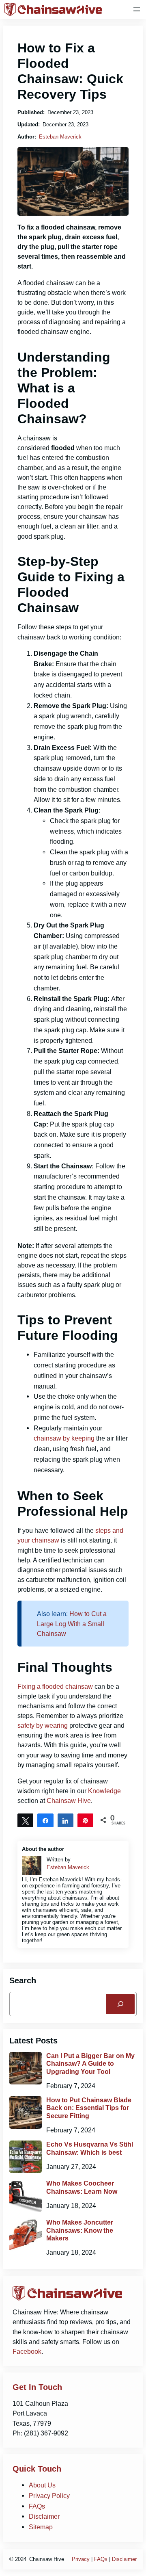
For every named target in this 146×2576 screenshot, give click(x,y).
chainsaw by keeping (64, 1438)
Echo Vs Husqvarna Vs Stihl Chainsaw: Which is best (90, 2148)
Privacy (81, 2559)
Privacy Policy (49, 2496)
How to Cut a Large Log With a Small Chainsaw (72, 1623)
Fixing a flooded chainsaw (55, 1686)
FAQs (37, 2506)
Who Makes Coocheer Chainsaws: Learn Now (82, 2187)
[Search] (120, 2004)
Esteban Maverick (60, 137)
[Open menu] (137, 9)
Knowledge (104, 1791)
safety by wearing (43, 1725)
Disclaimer (44, 2516)
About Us (42, 2485)
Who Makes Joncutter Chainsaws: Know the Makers (80, 2230)
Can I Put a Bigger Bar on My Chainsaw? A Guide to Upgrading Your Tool (90, 2064)
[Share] (45, 1820)
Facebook (27, 2351)
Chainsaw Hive (69, 1800)
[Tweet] (25, 1820)
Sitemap (41, 2527)
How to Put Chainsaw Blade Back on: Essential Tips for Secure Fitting (89, 2108)
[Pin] (85, 1820)
